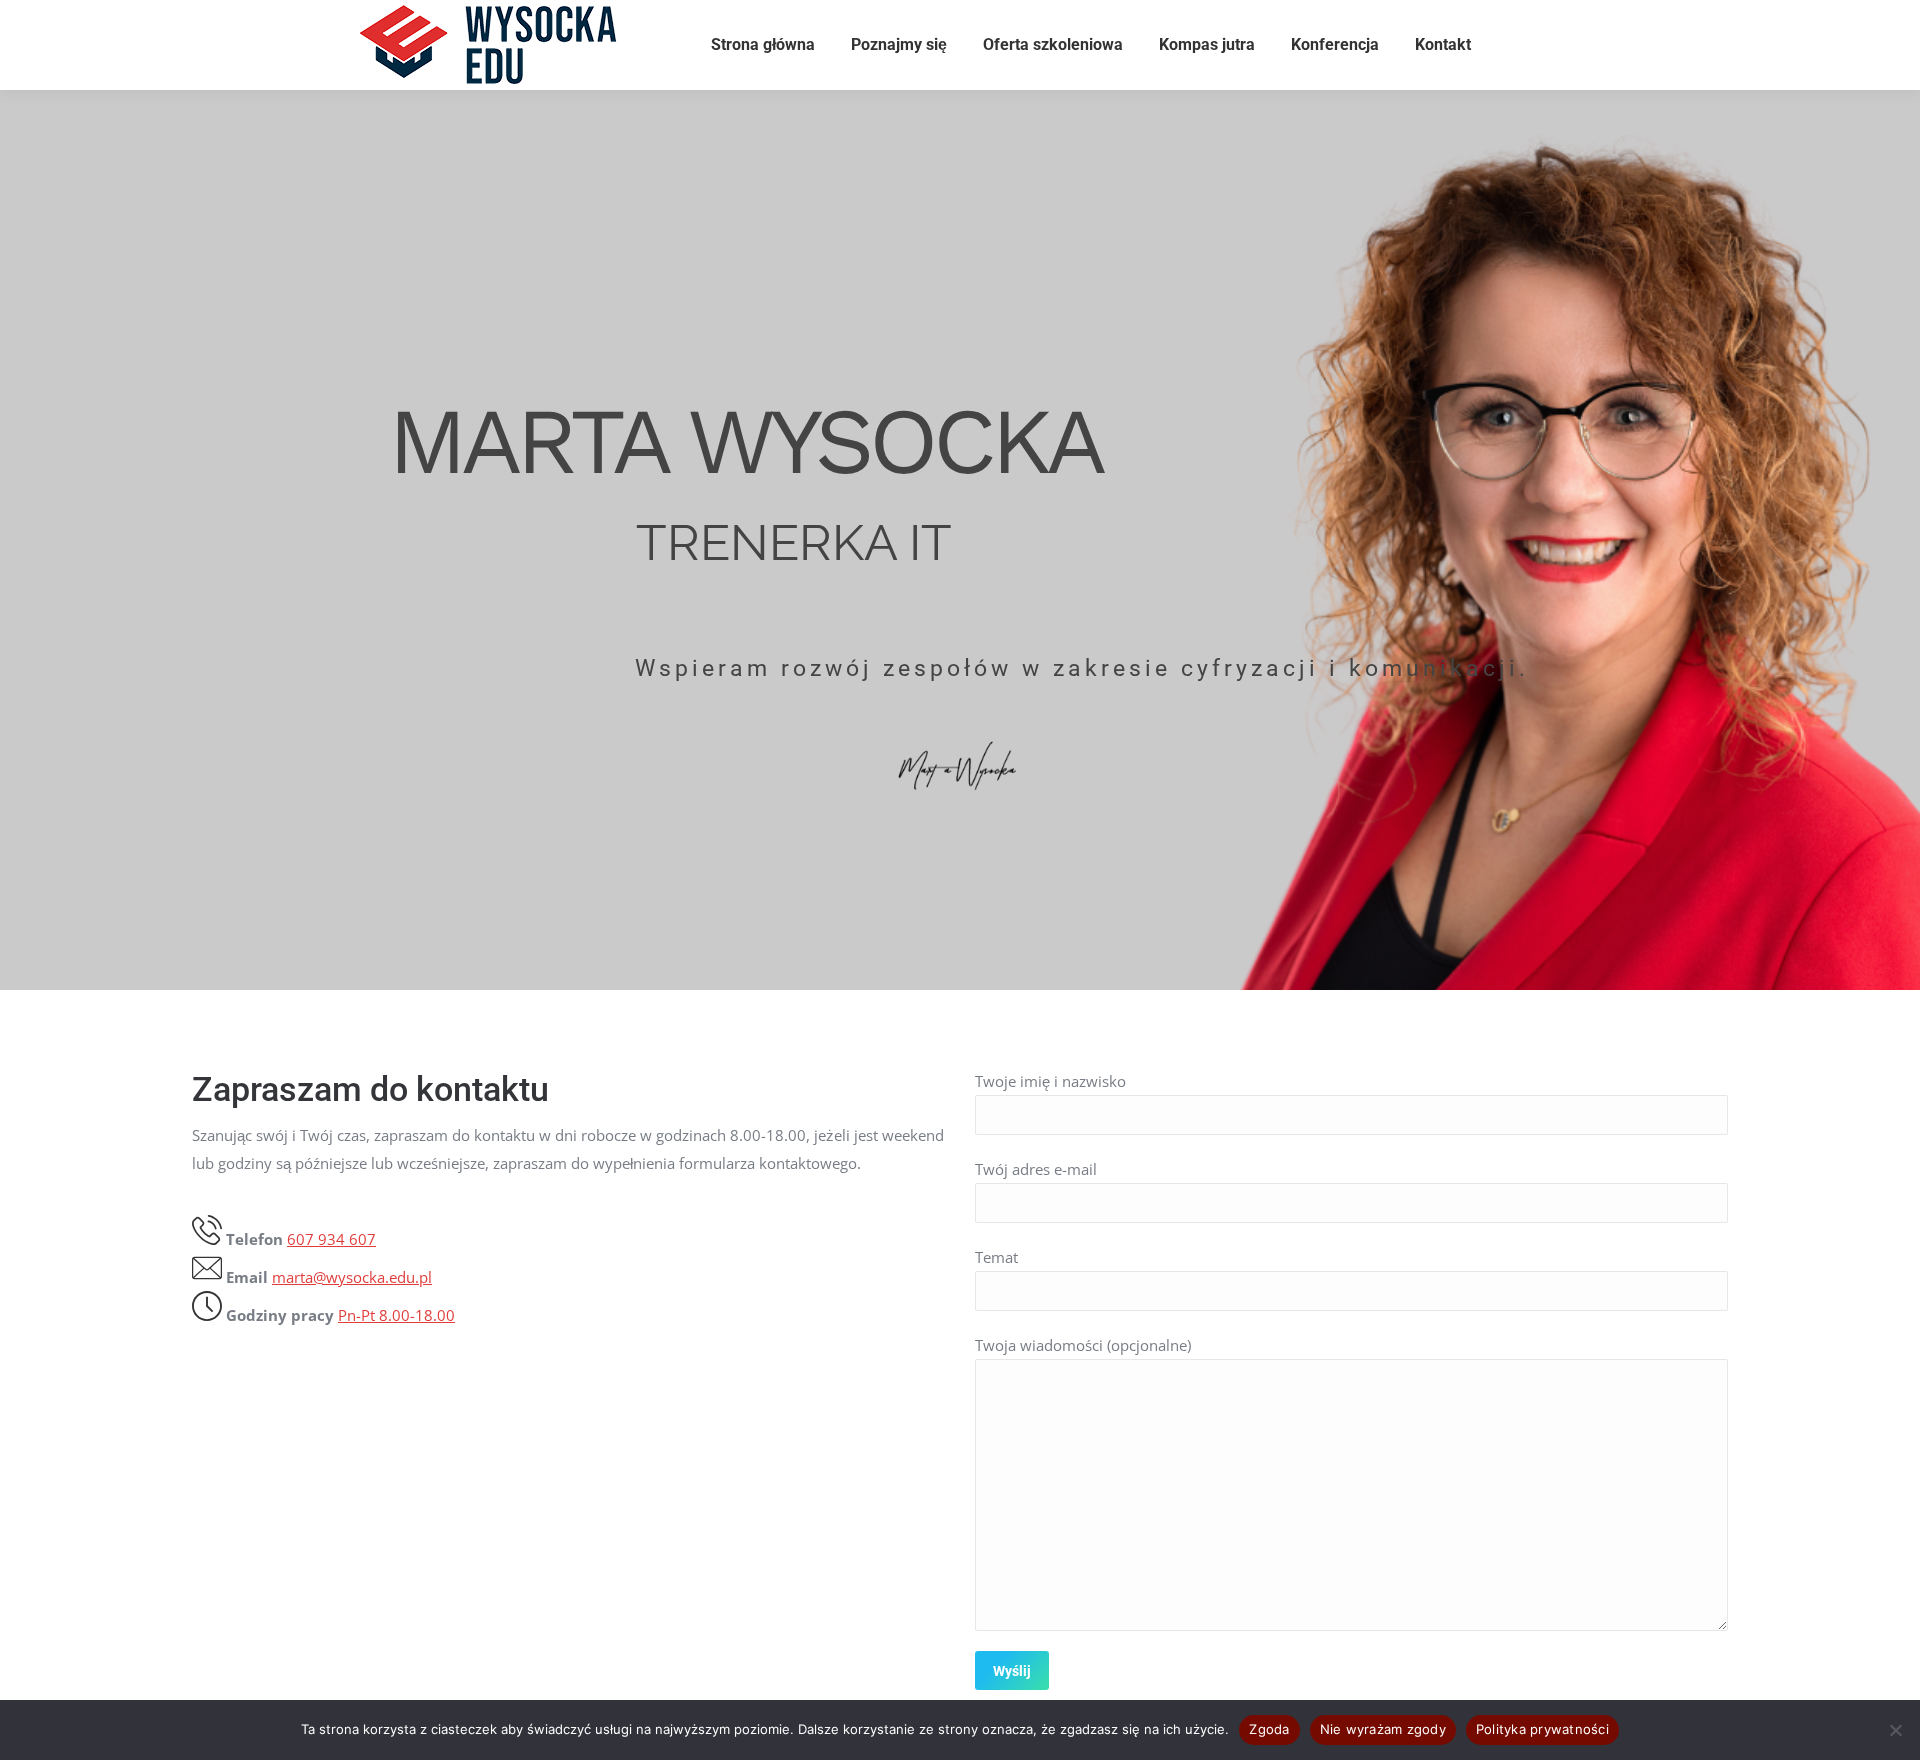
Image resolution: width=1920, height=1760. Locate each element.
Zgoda (1269, 1729)
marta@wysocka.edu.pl (352, 1277)
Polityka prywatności (1542, 1729)
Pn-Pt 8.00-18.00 (396, 1315)
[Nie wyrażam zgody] (1895, 1730)
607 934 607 (331, 1239)
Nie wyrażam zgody (1383, 1729)
